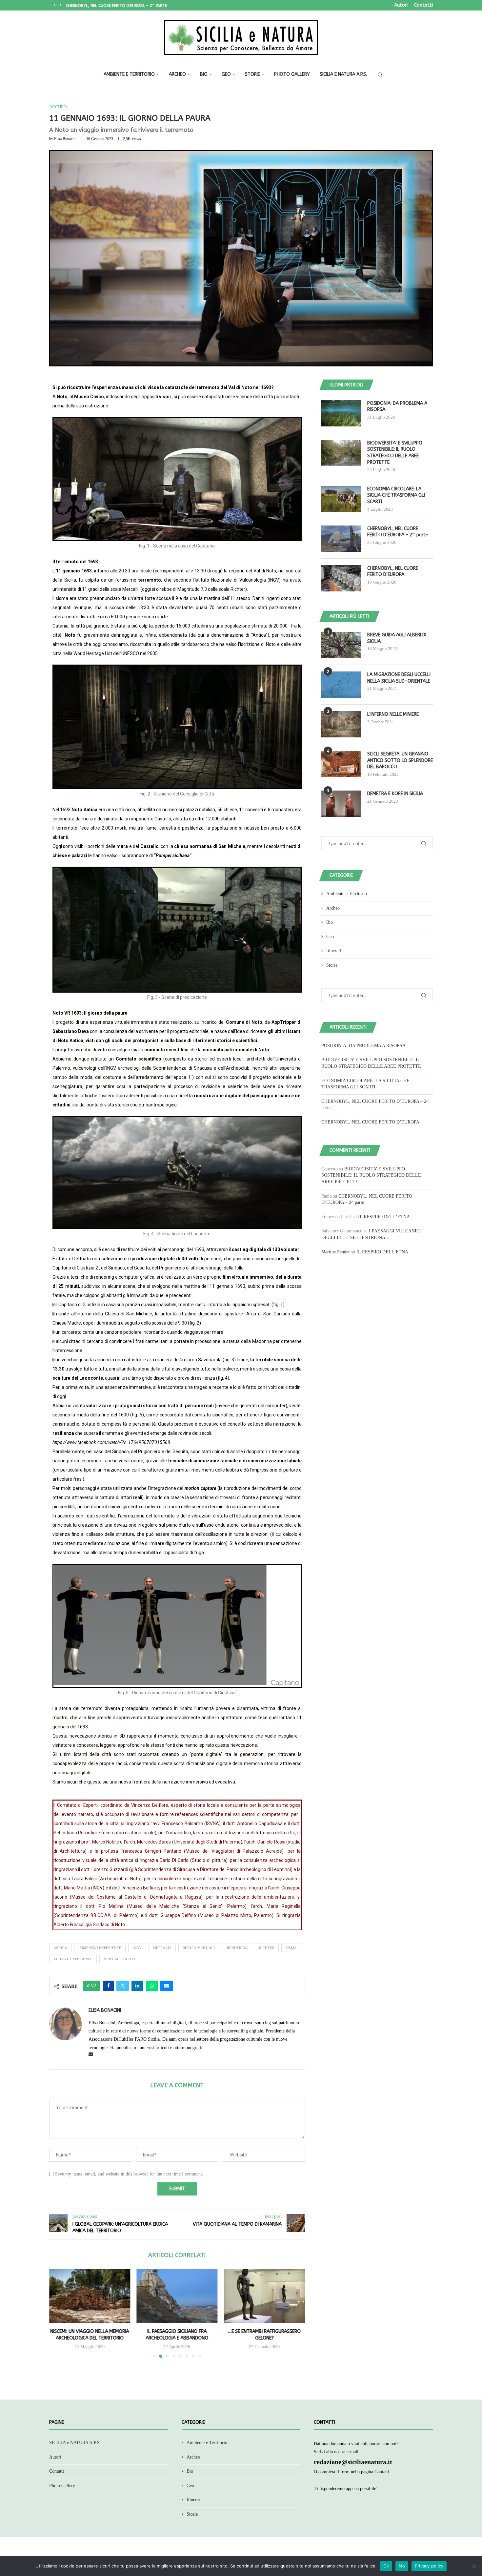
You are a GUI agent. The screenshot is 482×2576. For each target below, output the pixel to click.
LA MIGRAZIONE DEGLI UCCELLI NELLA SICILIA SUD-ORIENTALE (399, 678)
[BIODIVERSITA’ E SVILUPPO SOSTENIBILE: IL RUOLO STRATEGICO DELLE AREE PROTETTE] (341, 453)
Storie (252, 74)
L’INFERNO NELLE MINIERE (393, 714)
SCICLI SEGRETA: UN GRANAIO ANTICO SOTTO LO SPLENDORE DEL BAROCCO (400, 760)
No (402, 2566)
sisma (291, 1948)
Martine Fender (336, 1252)
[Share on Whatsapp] (152, 1986)
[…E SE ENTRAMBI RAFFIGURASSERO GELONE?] (177, 2296)
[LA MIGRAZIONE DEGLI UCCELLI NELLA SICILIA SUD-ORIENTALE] (341, 685)
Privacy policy (429, 2566)
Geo (226, 74)
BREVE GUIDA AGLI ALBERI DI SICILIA (397, 638)
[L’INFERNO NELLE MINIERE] (341, 724)
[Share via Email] (167, 1986)
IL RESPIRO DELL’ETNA (384, 1217)
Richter (267, 1948)
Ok (386, 2566)
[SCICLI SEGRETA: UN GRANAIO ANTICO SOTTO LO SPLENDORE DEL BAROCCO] (341, 764)
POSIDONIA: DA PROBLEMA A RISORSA (397, 407)
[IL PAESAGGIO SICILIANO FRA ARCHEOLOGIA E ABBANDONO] (90, 2296)
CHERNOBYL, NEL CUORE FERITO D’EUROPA (105, 5)
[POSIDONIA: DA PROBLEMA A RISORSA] (341, 413)
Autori (401, 5)
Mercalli (162, 1948)
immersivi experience (100, 1948)
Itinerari (334, 951)
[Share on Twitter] (123, 1986)
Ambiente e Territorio (129, 74)
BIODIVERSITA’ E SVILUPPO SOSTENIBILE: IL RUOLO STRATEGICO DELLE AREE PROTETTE (395, 453)
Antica (60, 1948)
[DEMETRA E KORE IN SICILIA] (341, 804)
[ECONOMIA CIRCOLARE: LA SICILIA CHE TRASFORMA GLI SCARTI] (341, 499)
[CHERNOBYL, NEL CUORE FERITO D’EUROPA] (341, 578)
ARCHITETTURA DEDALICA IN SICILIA (264, 2331)
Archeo (177, 74)
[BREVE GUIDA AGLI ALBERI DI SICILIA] (341, 645)
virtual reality (120, 1959)
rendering (237, 1948)
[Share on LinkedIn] (137, 1986)
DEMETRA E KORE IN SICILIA (395, 794)
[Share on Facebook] (109, 1986)
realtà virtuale (199, 1948)
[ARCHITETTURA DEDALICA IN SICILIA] (264, 2296)
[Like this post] (93, 1986)
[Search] (380, 75)
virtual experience (73, 1959)
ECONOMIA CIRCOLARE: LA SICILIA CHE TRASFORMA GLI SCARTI (396, 495)
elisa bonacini (65, 139)
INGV (137, 1948)
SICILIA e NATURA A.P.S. (343, 74)
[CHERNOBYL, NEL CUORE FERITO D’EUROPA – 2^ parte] (341, 539)
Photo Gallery (292, 74)
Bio (204, 74)
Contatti (423, 5)
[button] (54, 5)
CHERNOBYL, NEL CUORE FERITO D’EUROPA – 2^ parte (398, 532)
